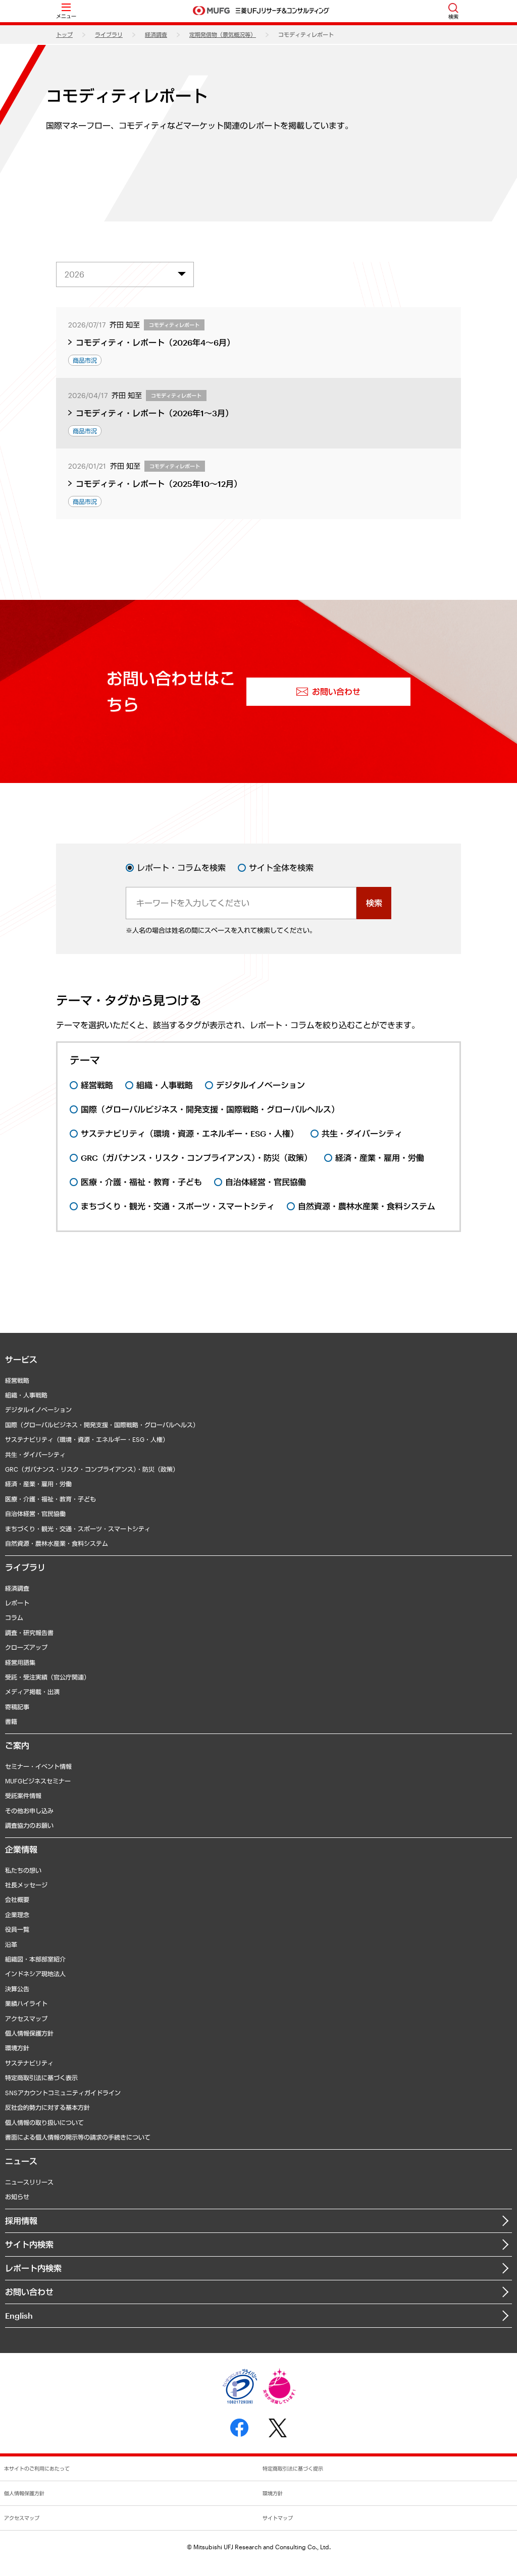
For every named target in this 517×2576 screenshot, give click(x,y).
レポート (17, 1603)
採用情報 (21, 2221)
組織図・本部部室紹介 (35, 1959)
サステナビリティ (29, 2063)
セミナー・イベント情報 (38, 1766)
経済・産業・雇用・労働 (38, 1484)
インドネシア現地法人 (35, 1974)
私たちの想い (23, 1870)
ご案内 (17, 1745)
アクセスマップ (26, 2019)
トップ (64, 35)
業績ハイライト (26, 2003)
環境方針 (17, 2048)
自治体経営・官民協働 (35, 1514)
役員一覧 (17, 1929)
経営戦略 (17, 1380)
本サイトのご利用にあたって (37, 2469)
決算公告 (17, 1989)
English (19, 2315)
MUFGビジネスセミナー (38, 1781)
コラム (14, 1617)
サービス (21, 1359)
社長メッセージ (26, 1885)
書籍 (11, 1721)
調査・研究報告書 (29, 1633)
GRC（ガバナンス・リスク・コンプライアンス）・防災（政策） (92, 1469)
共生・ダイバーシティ (35, 1454)
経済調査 (156, 35)
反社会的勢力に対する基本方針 (47, 2107)
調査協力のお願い (29, 1825)
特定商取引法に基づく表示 (41, 2078)
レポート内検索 (33, 2268)
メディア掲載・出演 (32, 1692)
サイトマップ (278, 2518)
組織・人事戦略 (26, 1395)
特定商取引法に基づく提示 (293, 2469)
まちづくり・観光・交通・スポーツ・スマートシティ (78, 1529)
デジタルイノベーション (38, 1410)
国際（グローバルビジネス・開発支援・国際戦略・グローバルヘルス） (102, 1425)
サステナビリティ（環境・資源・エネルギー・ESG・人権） (87, 1439)
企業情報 (21, 1849)
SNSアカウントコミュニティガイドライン (63, 2093)
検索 (374, 903)
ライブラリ (109, 35)
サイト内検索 (29, 2244)
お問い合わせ (29, 2292)
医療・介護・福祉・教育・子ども (50, 1499)
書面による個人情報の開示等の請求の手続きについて (78, 2137)
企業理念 (17, 1915)
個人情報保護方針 (29, 2033)
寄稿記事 (17, 1707)
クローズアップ (26, 1647)
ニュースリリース (29, 2182)
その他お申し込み (29, 1811)
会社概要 (17, 1899)
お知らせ (17, 2197)
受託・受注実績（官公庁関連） (47, 1677)
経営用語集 (20, 1662)
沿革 (11, 1944)
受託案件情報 (23, 1796)
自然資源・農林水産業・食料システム (57, 1543)
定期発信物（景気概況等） (223, 35)
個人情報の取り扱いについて (44, 2122)
